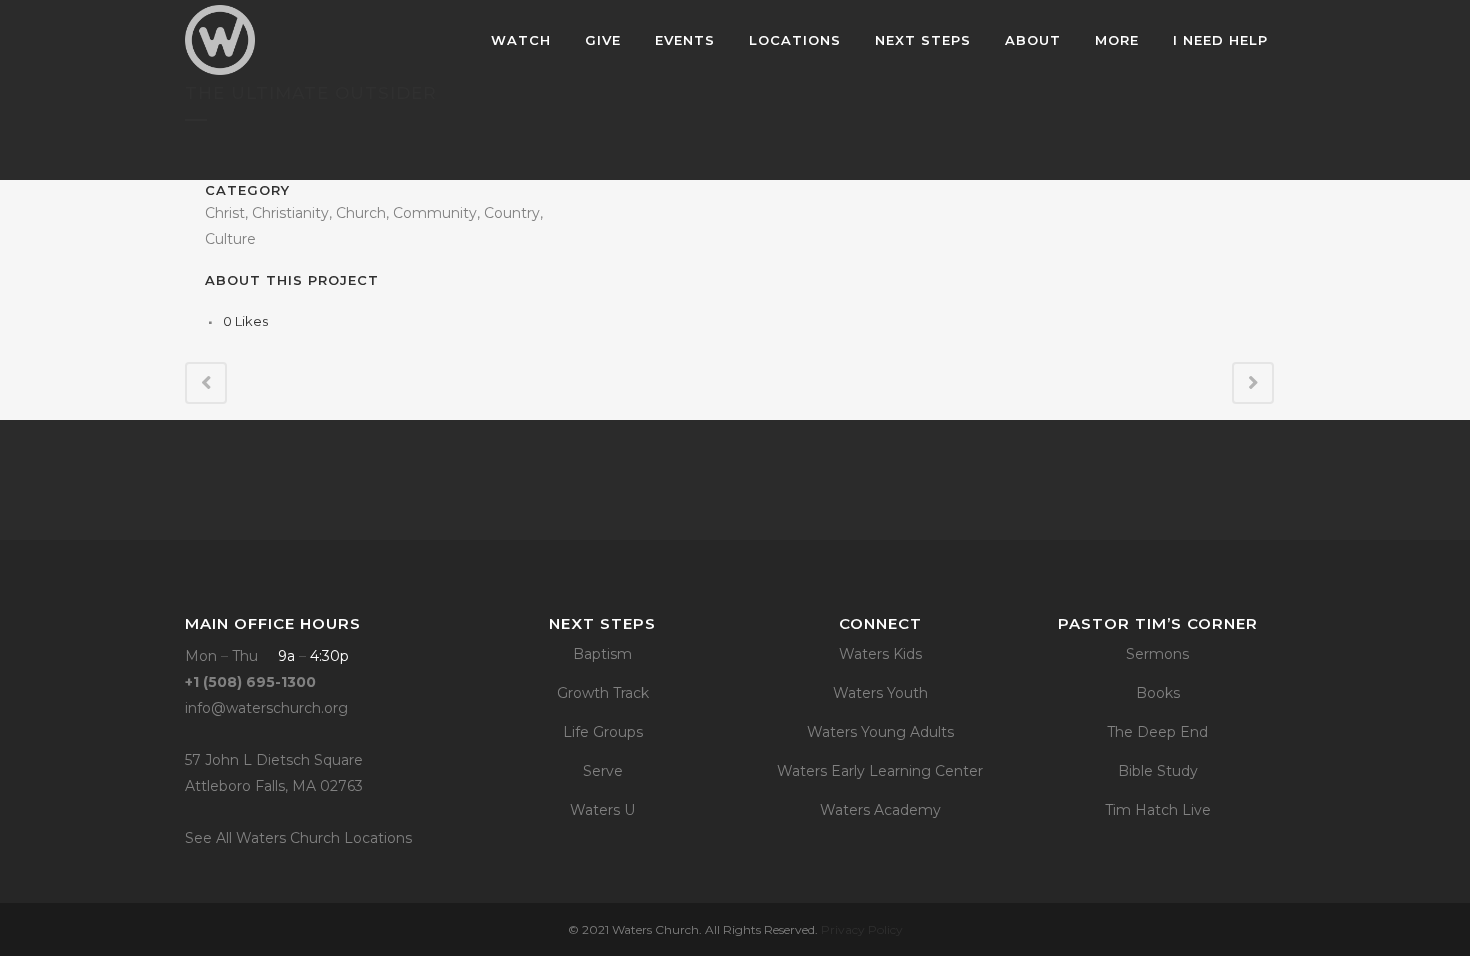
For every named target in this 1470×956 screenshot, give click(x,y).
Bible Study (1158, 771)
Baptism (602, 654)
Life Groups (603, 732)
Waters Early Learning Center (880, 771)
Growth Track (603, 693)
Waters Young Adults (880, 732)
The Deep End (1157, 732)
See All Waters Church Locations (298, 838)
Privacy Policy (862, 929)
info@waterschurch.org (266, 708)
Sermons (1157, 654)
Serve (603, 771)
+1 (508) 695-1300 (250, 682)
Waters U (602, 810)
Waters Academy (880, 810)
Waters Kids (880, 654)
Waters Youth (880, 693)
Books (1158, 693)
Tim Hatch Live (1158, 810)
